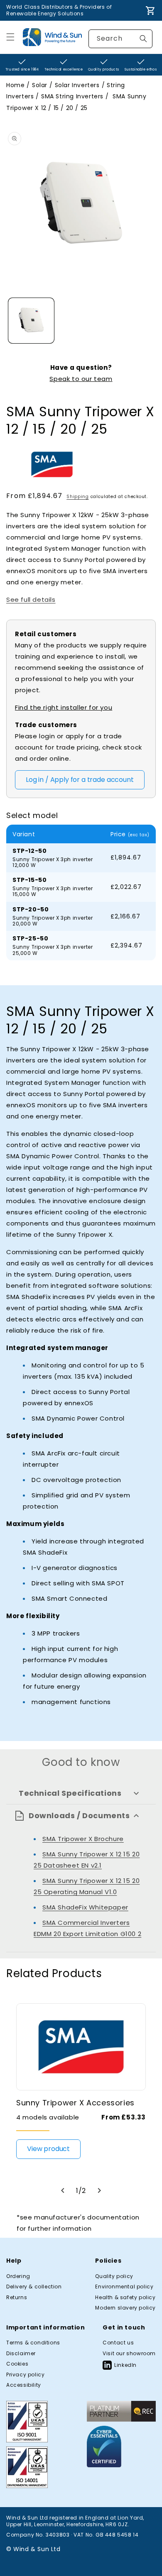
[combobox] (120, 39)
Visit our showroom (129, 2354)
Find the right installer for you (64, 707)
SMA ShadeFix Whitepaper (85, 1907)
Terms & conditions (33, 2343)
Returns (17, 2298)
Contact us (118, 2343)
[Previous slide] (63, 2190)
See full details (31, 599)
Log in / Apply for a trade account (80, 780)
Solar (40, 85)
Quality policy (114, 2276)
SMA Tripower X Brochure (83, 1839)
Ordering (18, 2276)
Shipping (78, 497)
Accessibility (24, 2385)
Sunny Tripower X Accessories (75, 2103)
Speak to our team (81, 379)
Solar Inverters (77, 85)
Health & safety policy (125, 2298)
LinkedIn (125, 2365)
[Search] (143, 39)
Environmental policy (124, 2287)
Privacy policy (25, 2375)
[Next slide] (99, 2190)
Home (15, 85)
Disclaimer (21, 2354)
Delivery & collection (34, 2287)
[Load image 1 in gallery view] (31, 321)
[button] (10, 37)
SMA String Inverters (72, 96)
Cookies (17, 2364)
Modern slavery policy (125, 2308)
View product (48, 2149)
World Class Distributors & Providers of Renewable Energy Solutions (59, 10)
